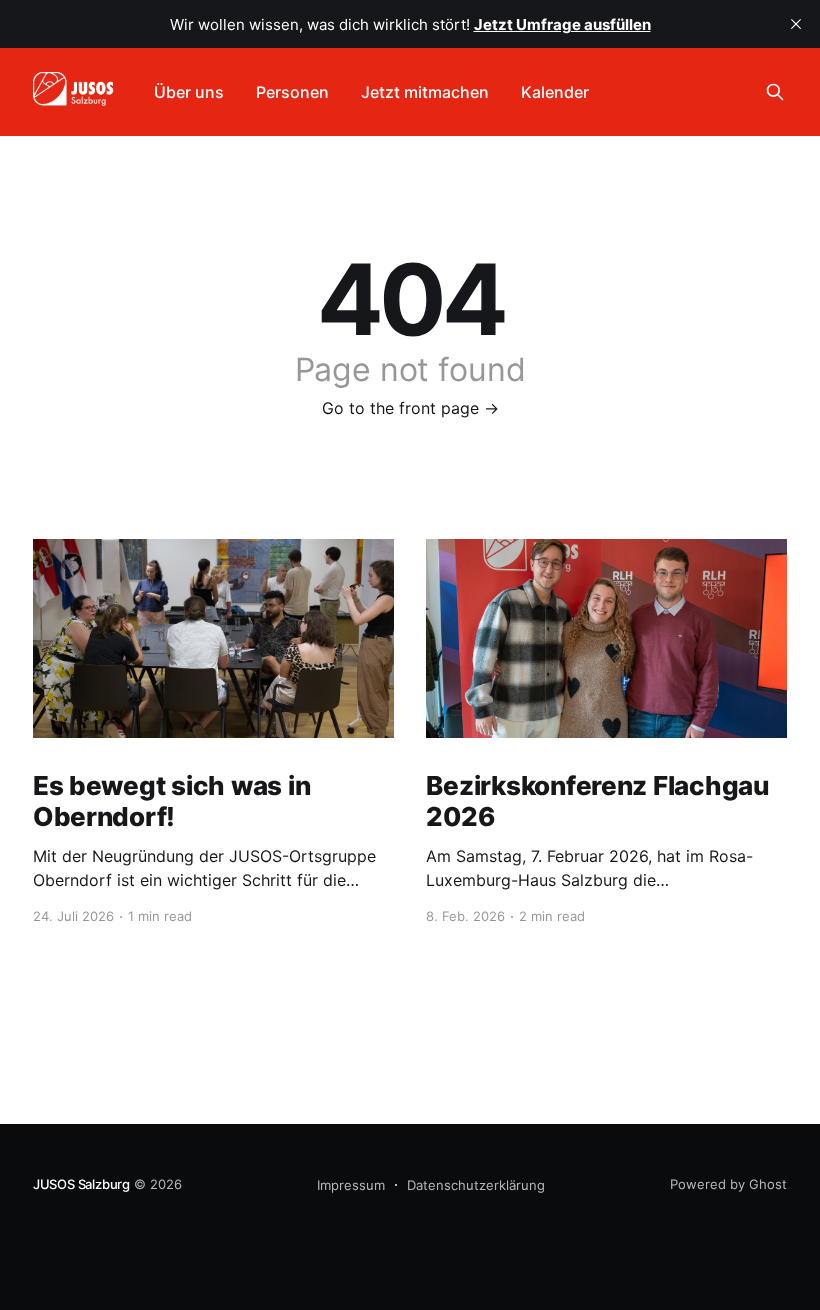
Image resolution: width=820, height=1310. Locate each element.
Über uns (189, 92)
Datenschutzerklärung (476, 1185)
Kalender (555, 92)
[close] (796, 24)
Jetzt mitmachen (425, 92)
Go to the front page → (410, 408)
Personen (292, 92)
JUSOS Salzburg (81, 1184)
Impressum (351, 1185)
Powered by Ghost (728, 1184)
